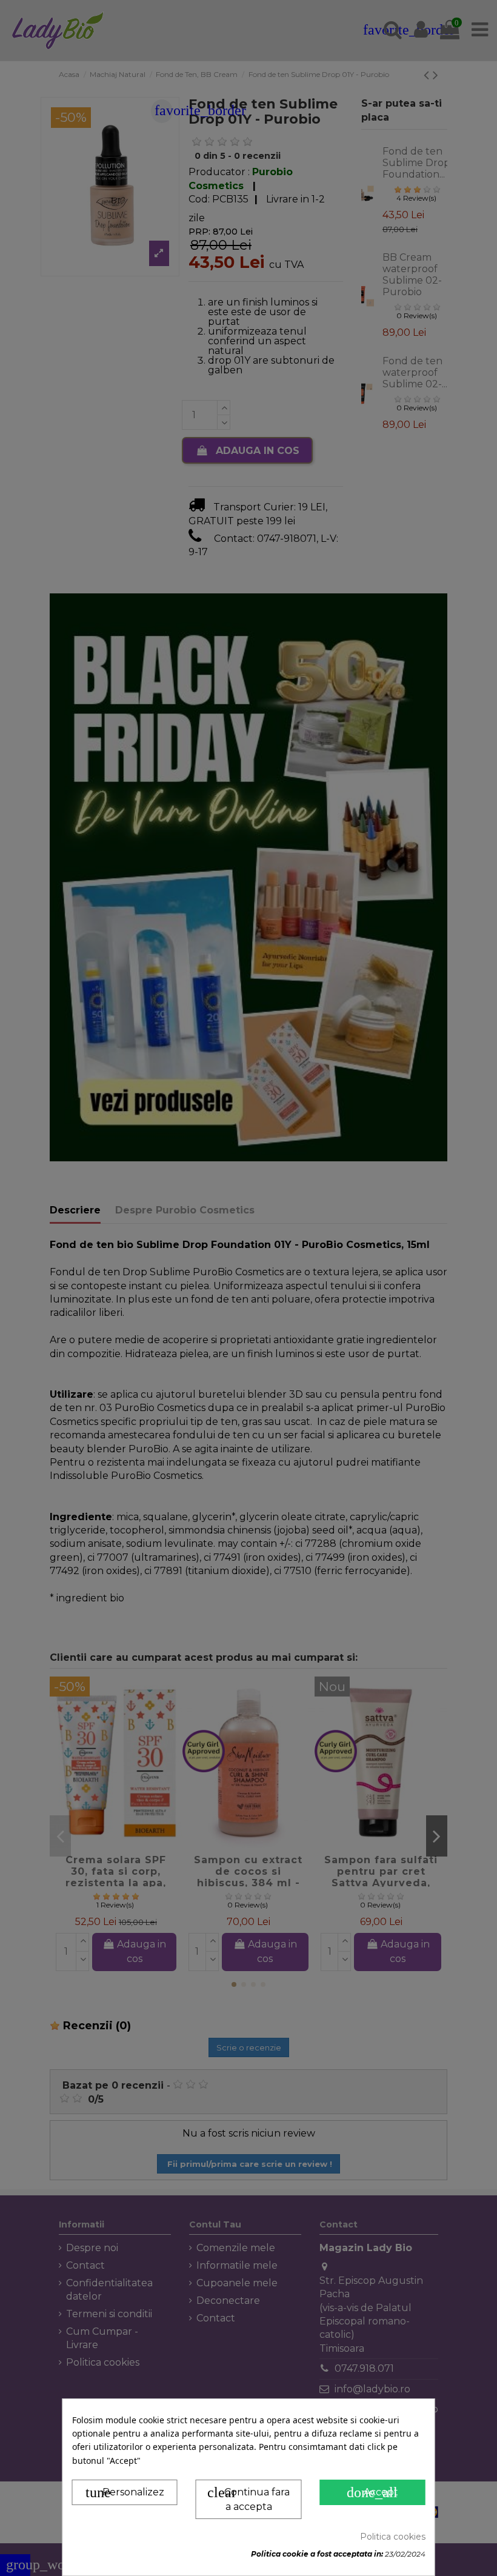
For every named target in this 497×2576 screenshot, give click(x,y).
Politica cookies (393, 2537)
